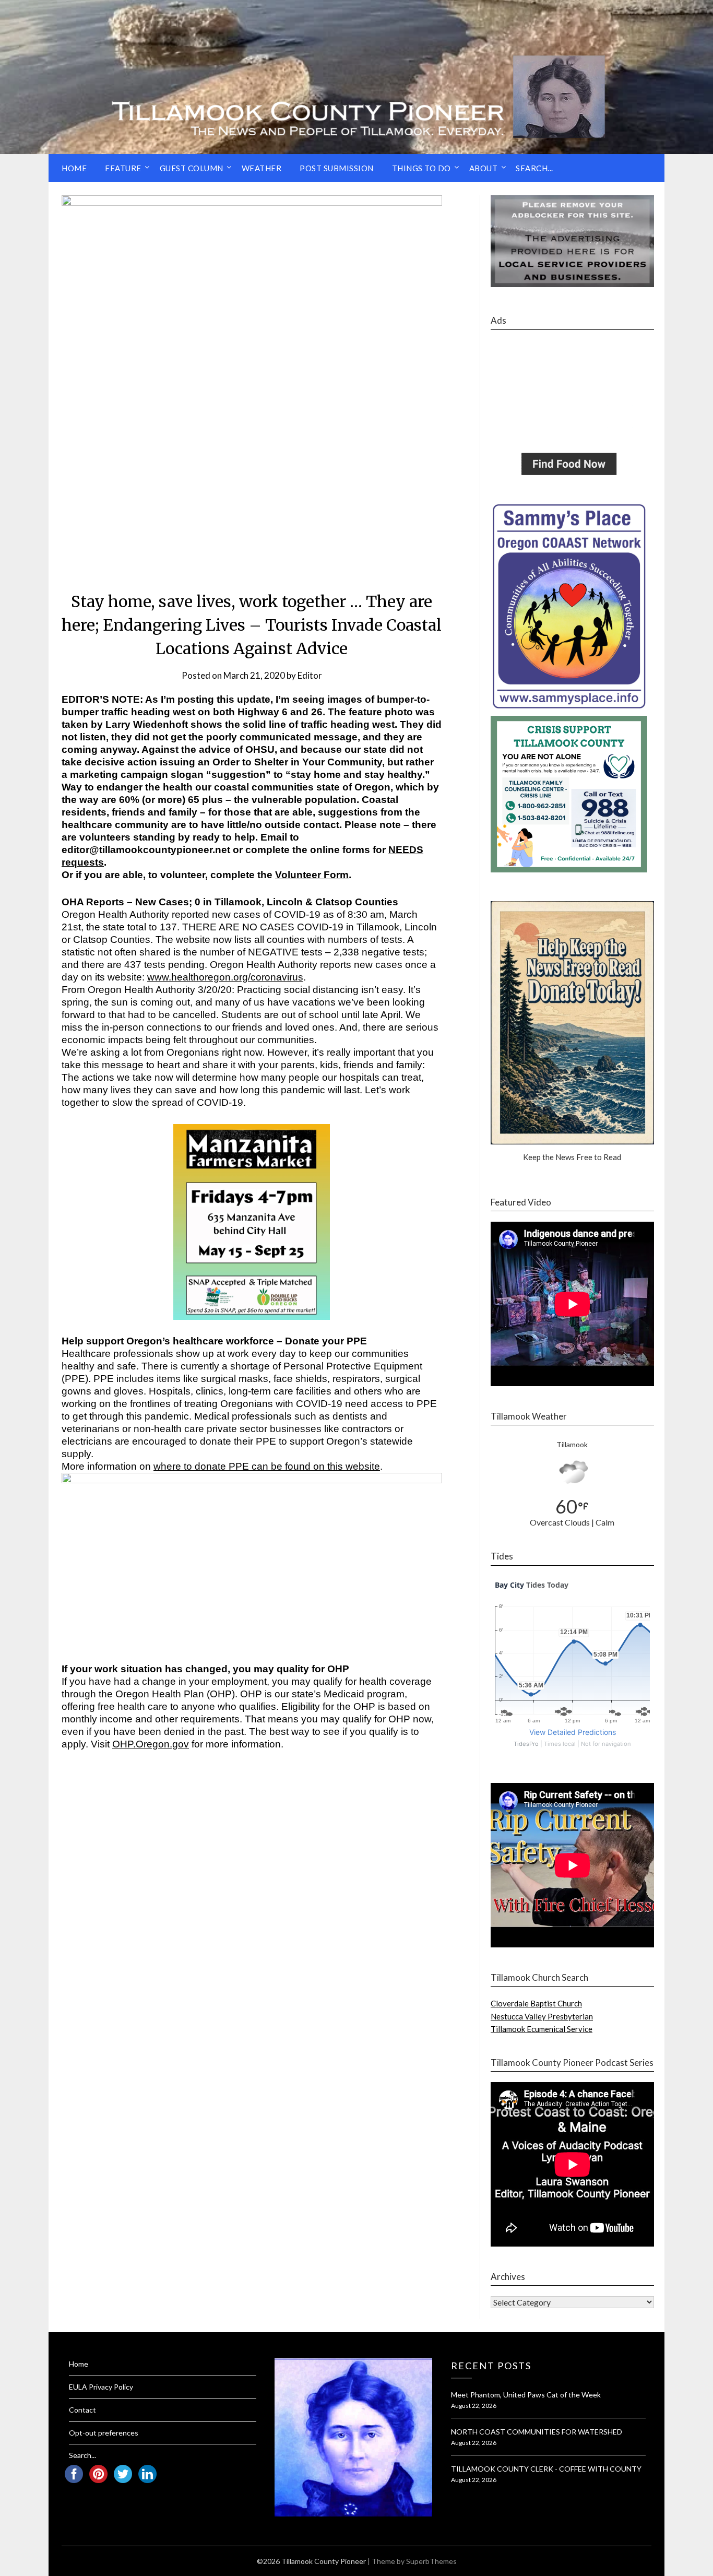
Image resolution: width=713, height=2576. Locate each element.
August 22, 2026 (474, 2406)
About (484, 168)
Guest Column (192, 168)
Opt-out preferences (104, 2433)
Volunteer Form (312, 875)
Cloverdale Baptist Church (536, 2003)
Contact (82, 2410)
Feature (123, 168)
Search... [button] (534, 168)
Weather (262, 168)
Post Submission (337, 168)
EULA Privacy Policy (101, 2387)
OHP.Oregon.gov (151, 1744)
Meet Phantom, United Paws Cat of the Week (526, 2395)
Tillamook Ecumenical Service (542, 2029)
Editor (310, 675)
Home (74, 168)
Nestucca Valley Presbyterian (542, 2016)
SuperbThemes (431, 2561)
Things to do (421, 168)
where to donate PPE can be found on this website (267, 1466)
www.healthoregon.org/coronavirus (225, 977)
